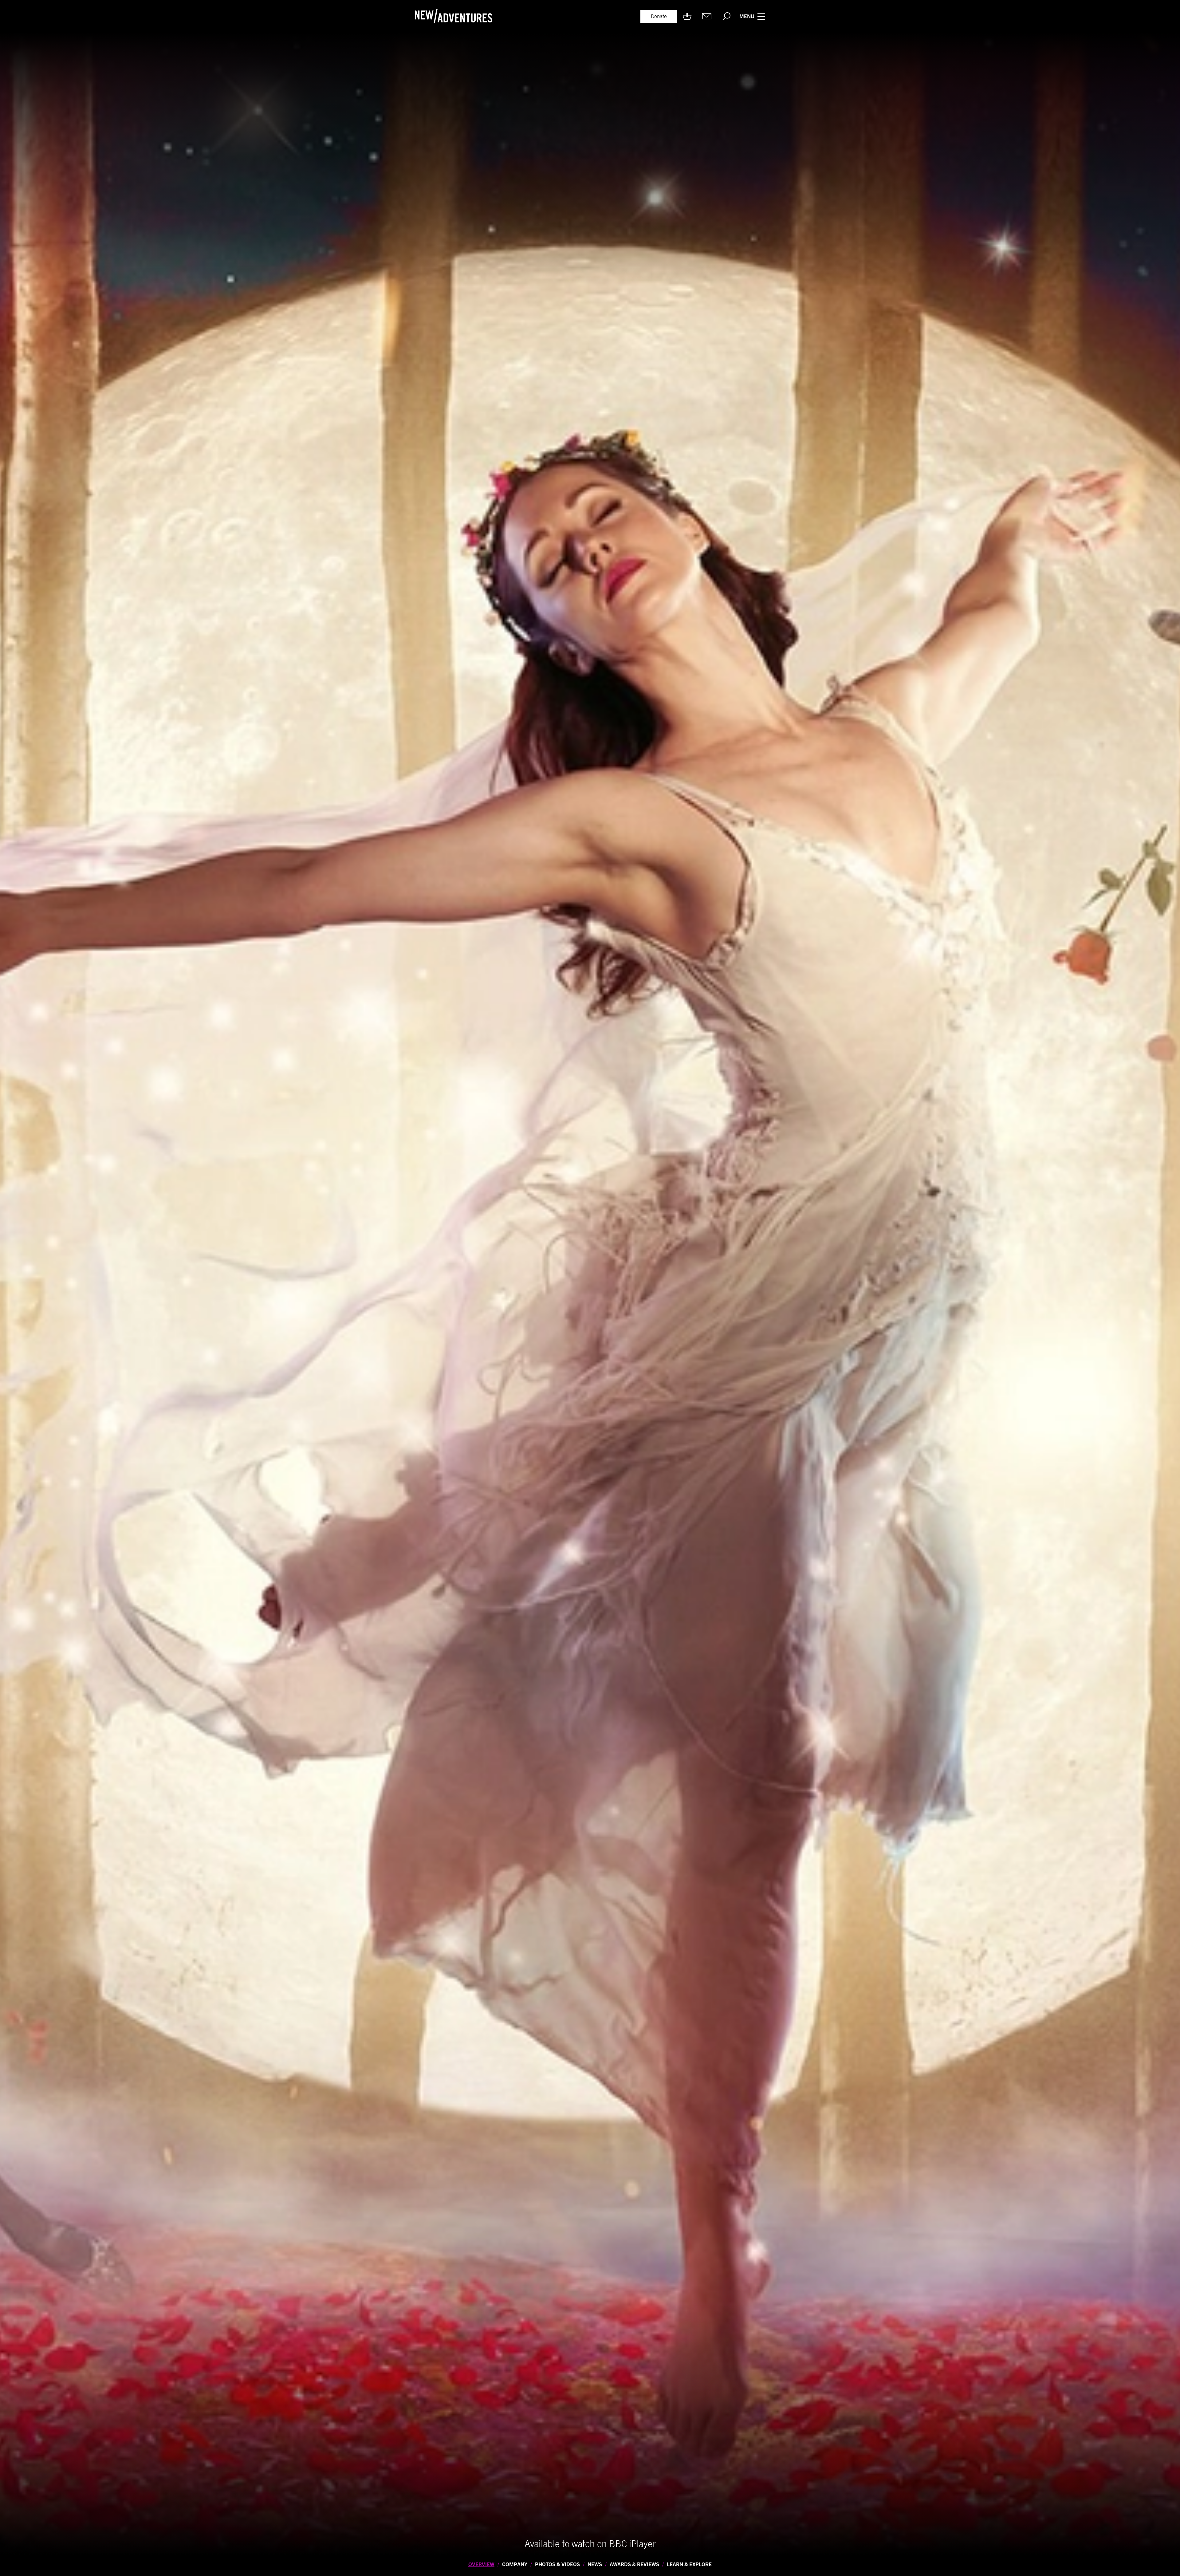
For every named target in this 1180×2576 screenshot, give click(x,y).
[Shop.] (687, 16)
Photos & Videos (557, 2564)
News (595, 2564)
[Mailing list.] (707, 16)
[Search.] (726, 16)
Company (515, 2564)
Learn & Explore (689, 2564)
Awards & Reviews (634, 2564)
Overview (481, 2564)
